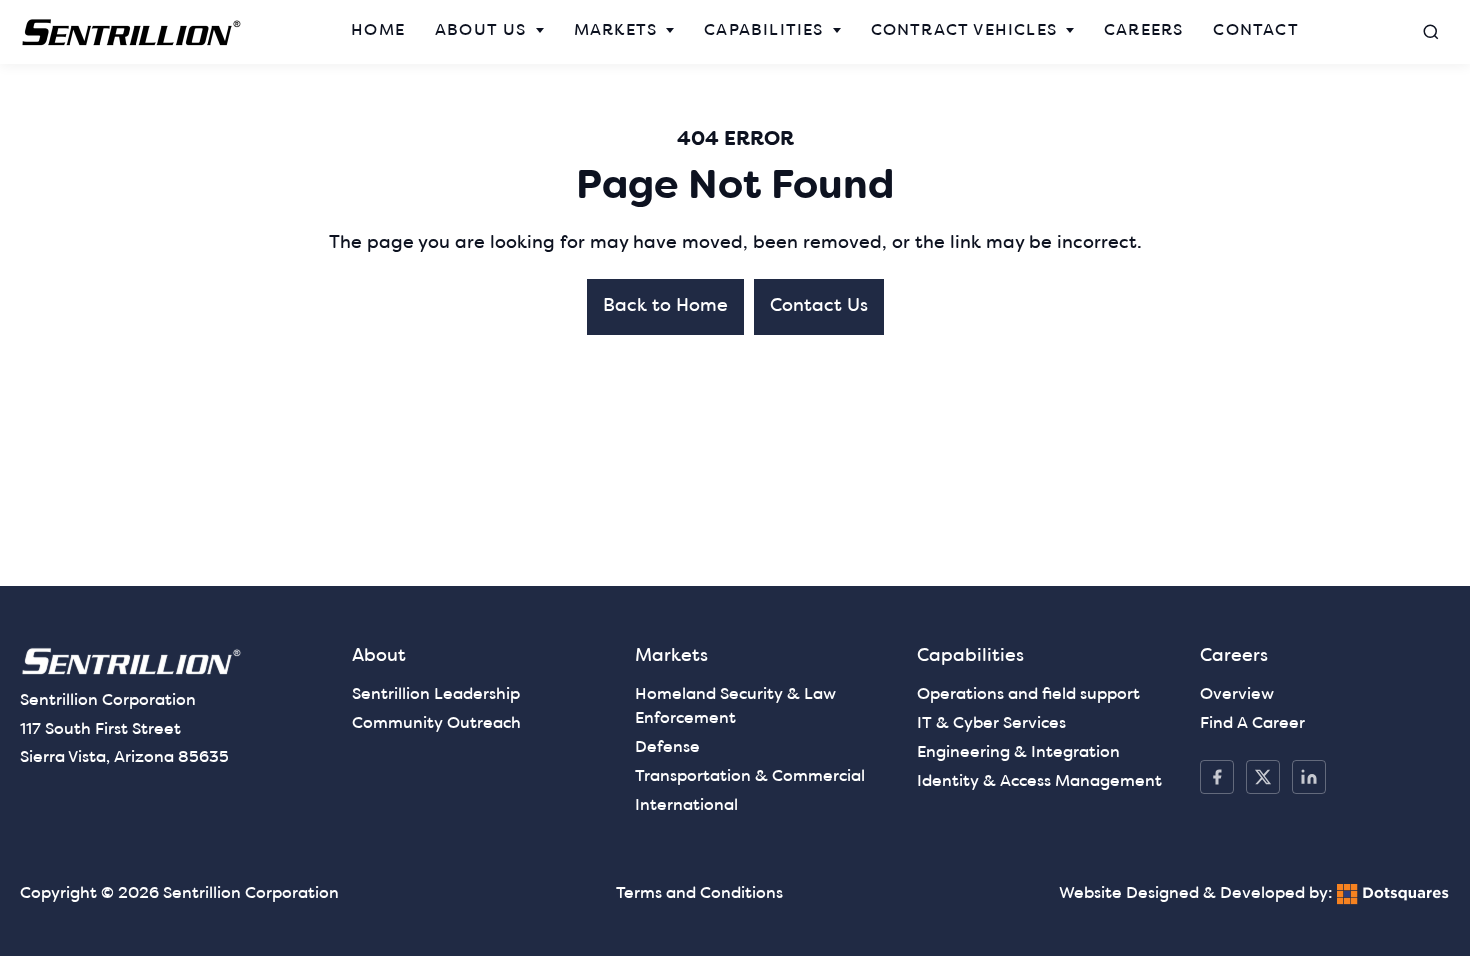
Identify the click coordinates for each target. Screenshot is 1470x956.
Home (378, 31)
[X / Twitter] (1263, 777)
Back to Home (665, 306)
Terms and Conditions (699, 894)
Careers (1143, 31)
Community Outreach (436, 724)
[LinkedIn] (1309, 777)
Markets (615, 31)
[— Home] (132, 32)
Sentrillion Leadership (436, 695)
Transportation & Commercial (750, 777)
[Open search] (1431, 32)
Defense (667, 748)
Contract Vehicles (964, 31)
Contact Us (819, 306)
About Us (481, 31)
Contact (1255, 31)
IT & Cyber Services (991, 724)
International (686, 806)
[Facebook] (1217, 777)
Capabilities (763, 31)
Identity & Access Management (1039, 782)
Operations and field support (1028, 695)
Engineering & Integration (1018, 753)
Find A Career (1252, 724)
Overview (1237, 695)
